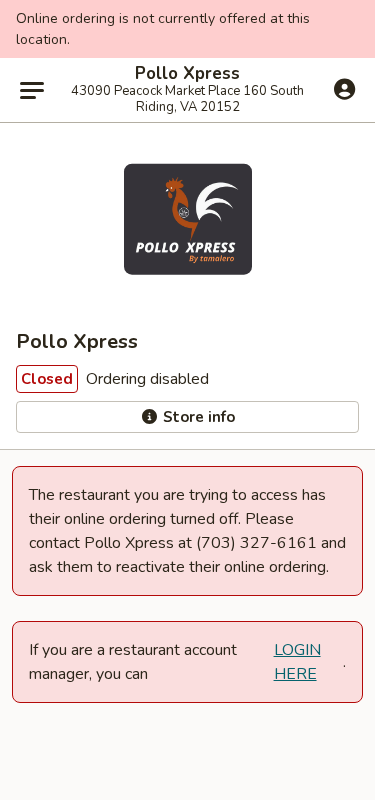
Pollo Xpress (187, 74)
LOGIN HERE (297, 662)
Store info (197, 417)
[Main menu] (32, 90)
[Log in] (344, 89)
